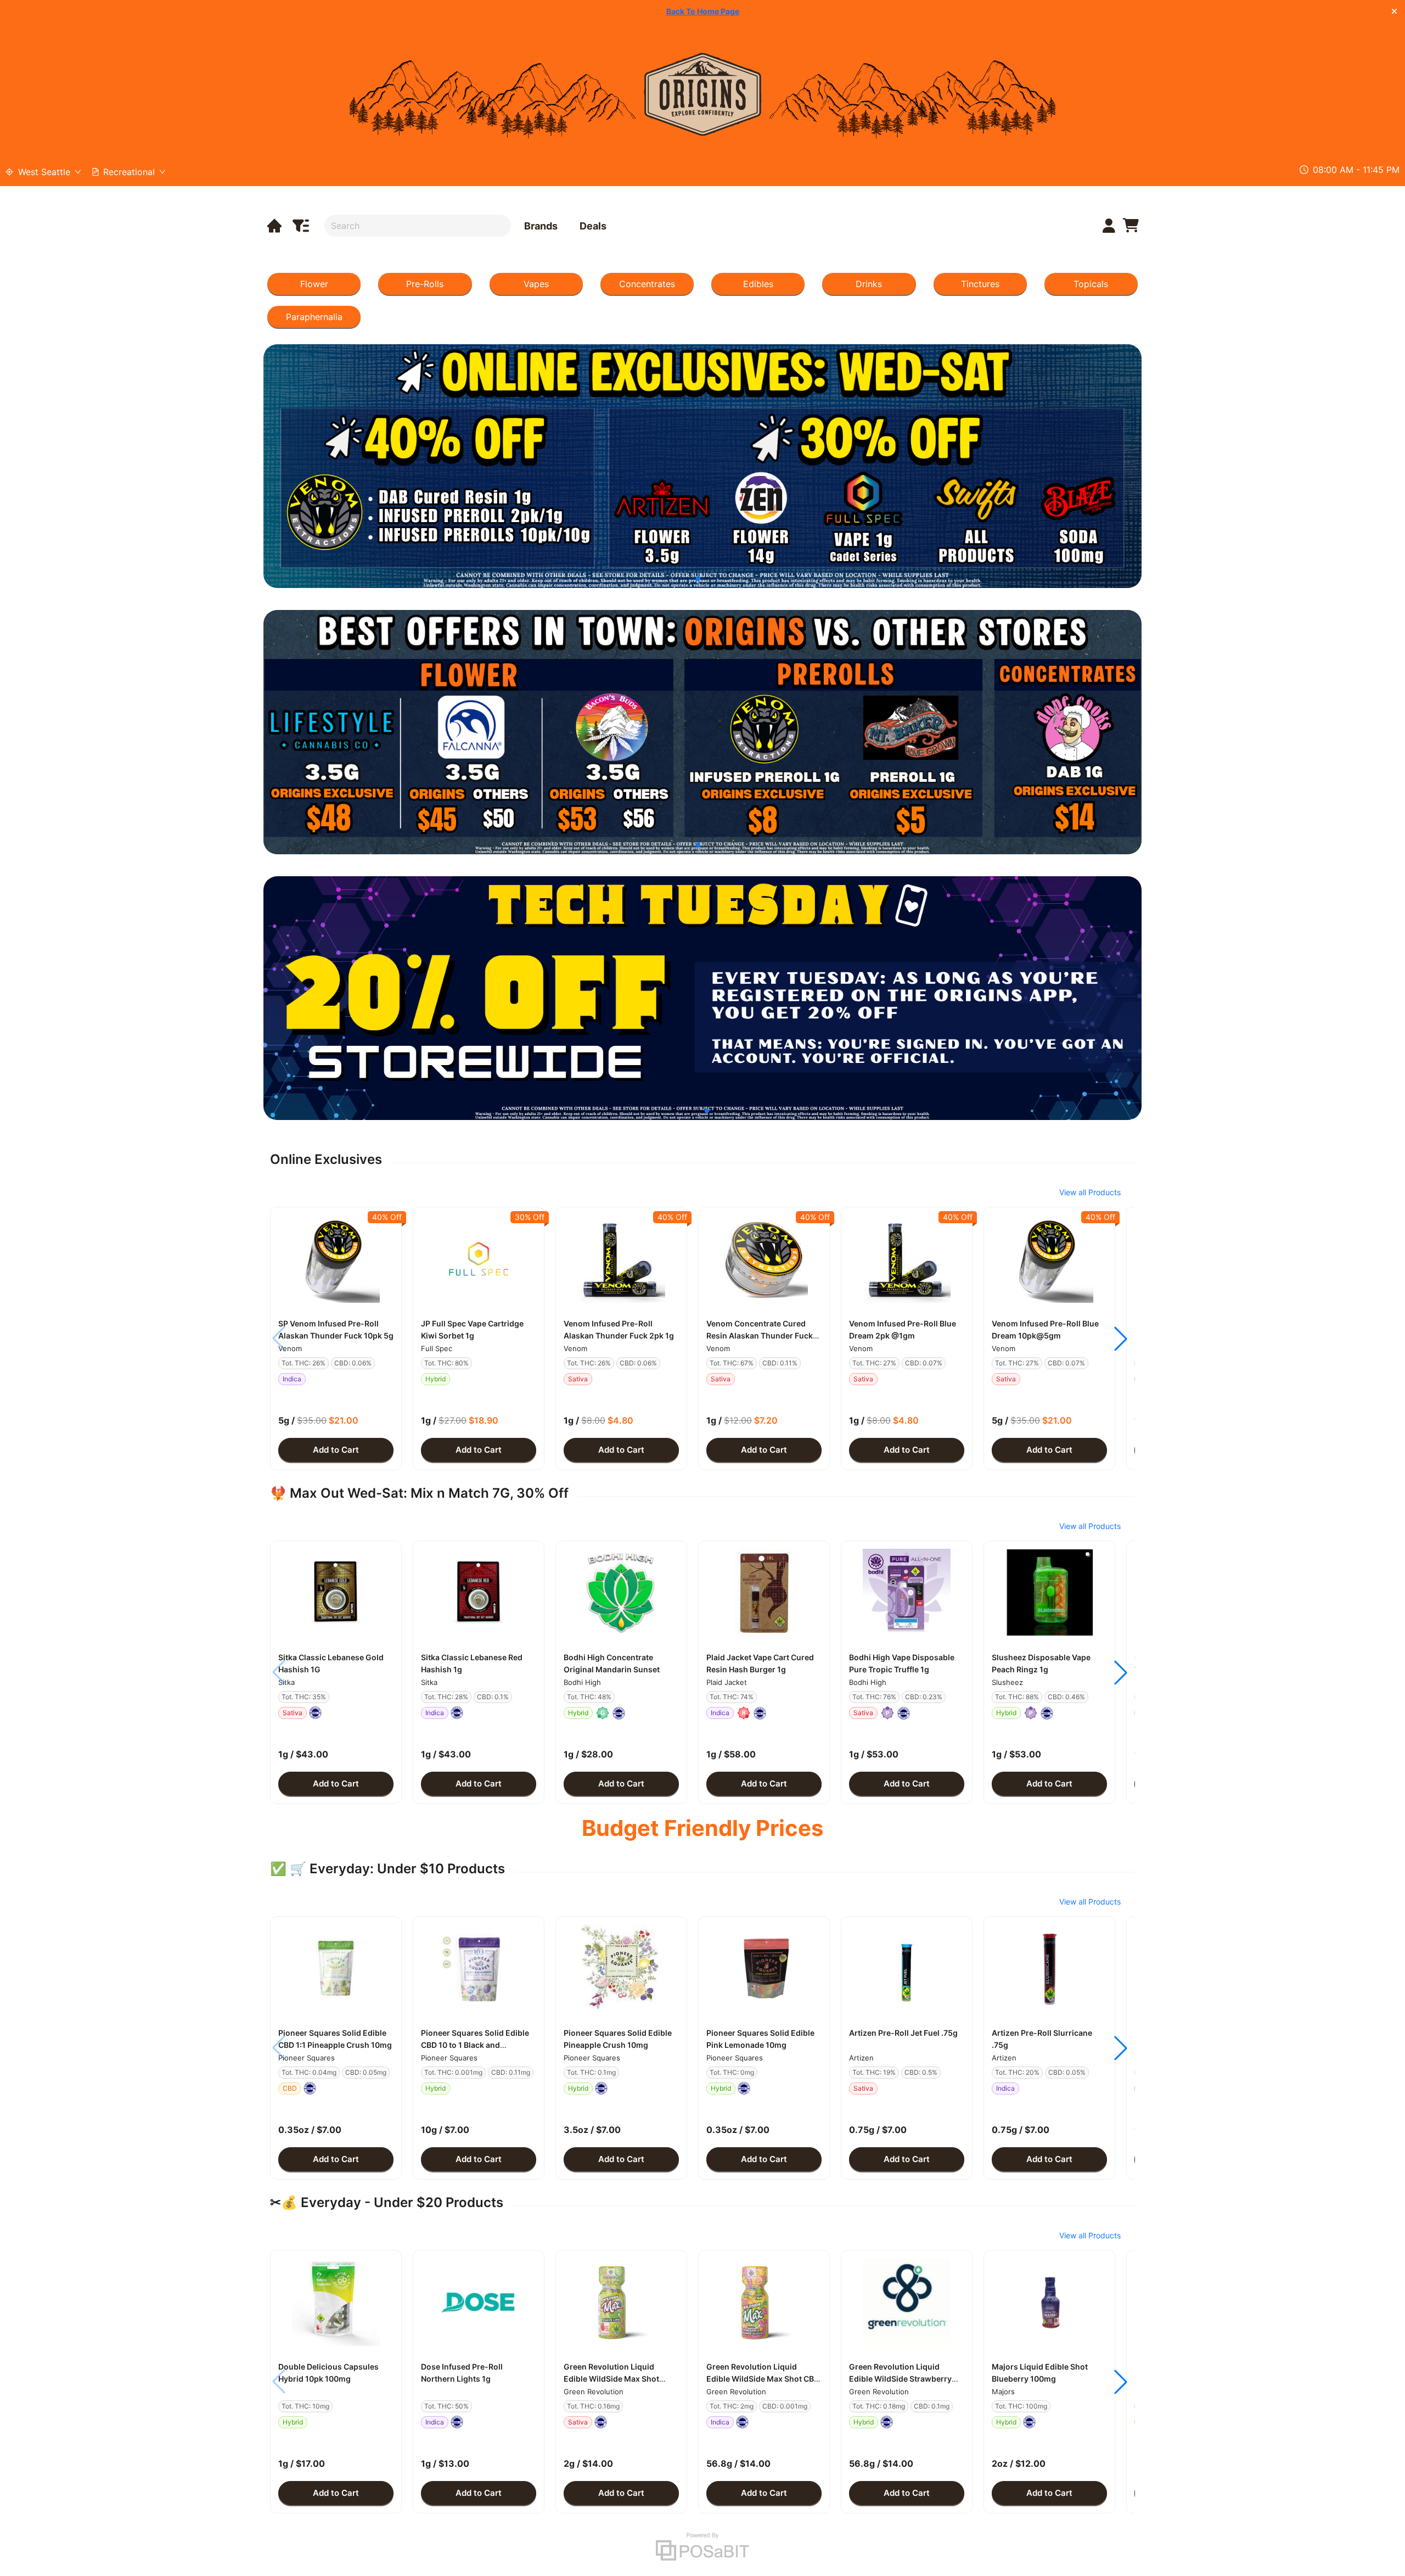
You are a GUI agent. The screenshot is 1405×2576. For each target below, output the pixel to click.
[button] (336, 1259)
